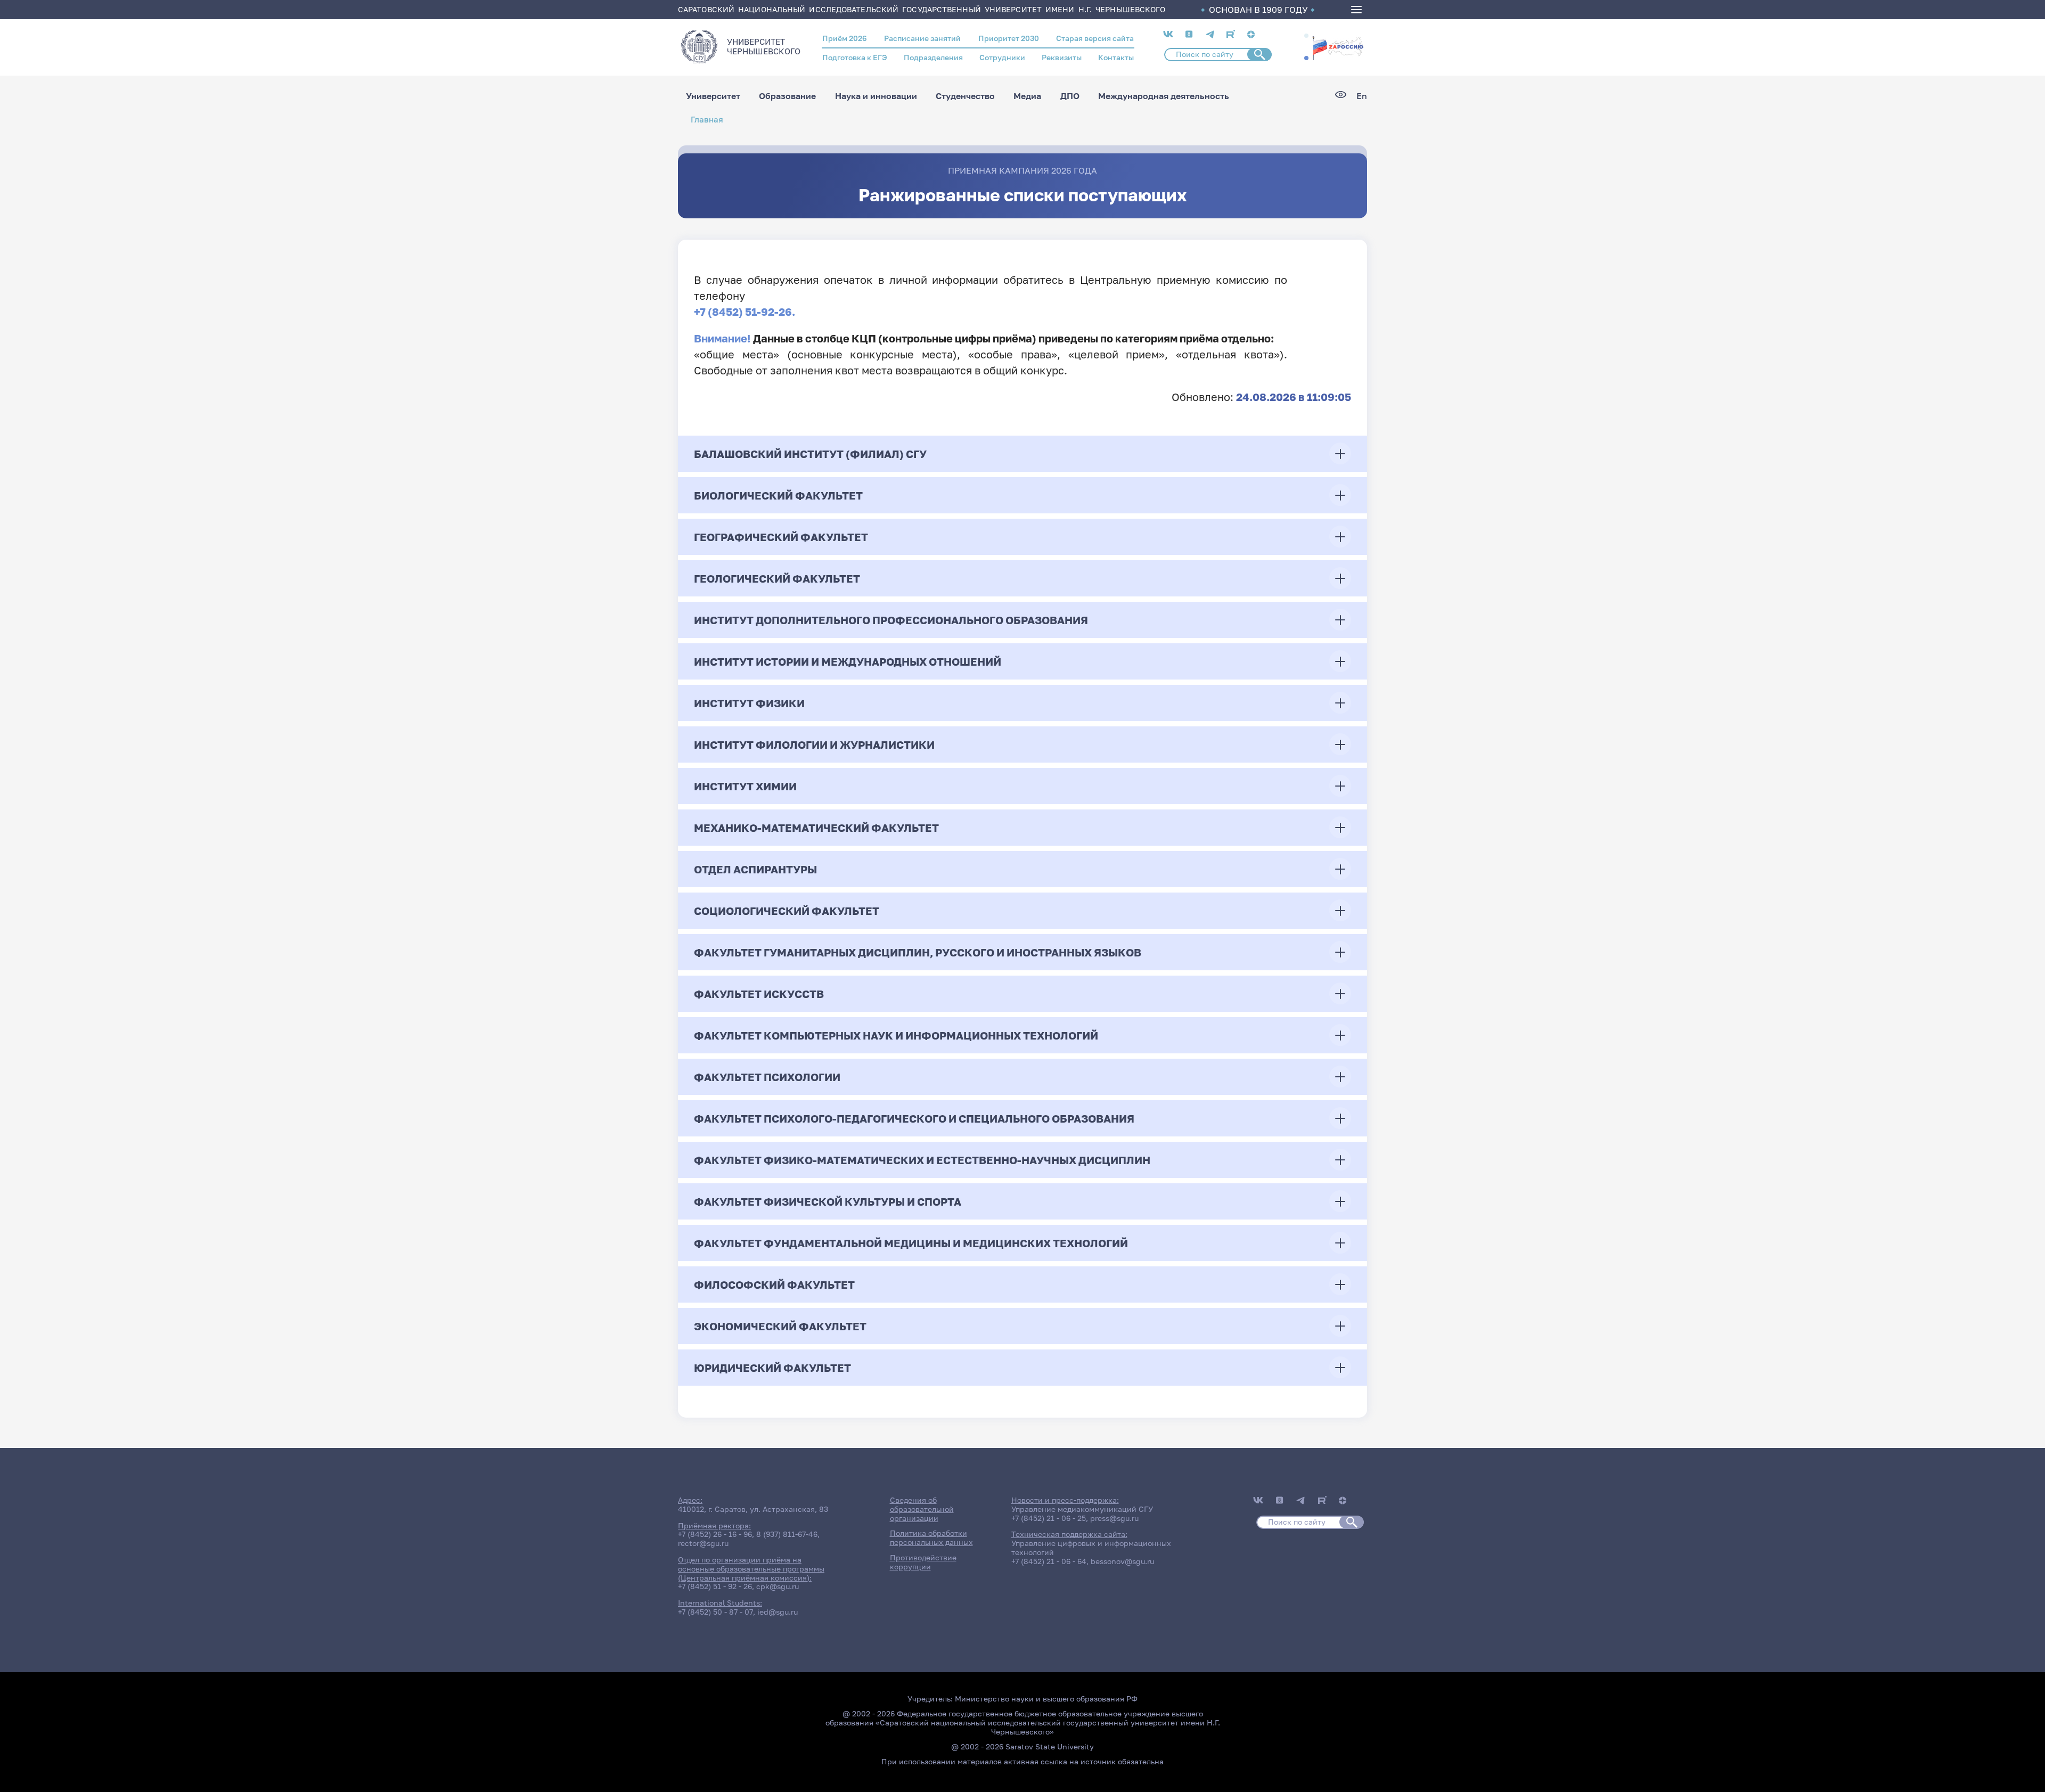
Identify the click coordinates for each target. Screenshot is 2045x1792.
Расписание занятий (922, 38)
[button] (1306, 36)
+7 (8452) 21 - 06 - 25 (1049, 1518)
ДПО (1070, 96)
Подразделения (933, 57)
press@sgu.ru (1114, 1518)
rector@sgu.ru (703, 1543)
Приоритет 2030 (1009, 38)
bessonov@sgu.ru (1122, 1561)
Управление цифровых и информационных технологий (1091, 1548)
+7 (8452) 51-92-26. (745, 312)
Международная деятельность (1164, 96)
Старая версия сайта (1095, 38)
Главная (707, 120)
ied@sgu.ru (778, 1612)
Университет (713, 96)
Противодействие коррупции (923, 1562)
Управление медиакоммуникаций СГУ (1082, 1509)
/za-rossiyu (1338, 47)
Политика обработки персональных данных (931, 1537)
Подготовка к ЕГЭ (855, 57)
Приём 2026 (845, 38)
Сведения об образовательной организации (922, 1509)
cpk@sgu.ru (778, 1586)
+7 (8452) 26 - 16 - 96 (715, 1534)
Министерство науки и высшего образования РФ (1046, 1699)
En (1362, 96)
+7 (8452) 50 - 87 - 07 (715, 1612)
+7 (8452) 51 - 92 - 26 (715, 1586)
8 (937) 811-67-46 (787, 1534)
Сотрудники (1002, 57)
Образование (787, 96)
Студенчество (965, 96)
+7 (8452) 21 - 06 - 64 (1049, 1561)
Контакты (1116, 57)
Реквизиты (1062, 57)
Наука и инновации (876, 96)
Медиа (1027, 96)
